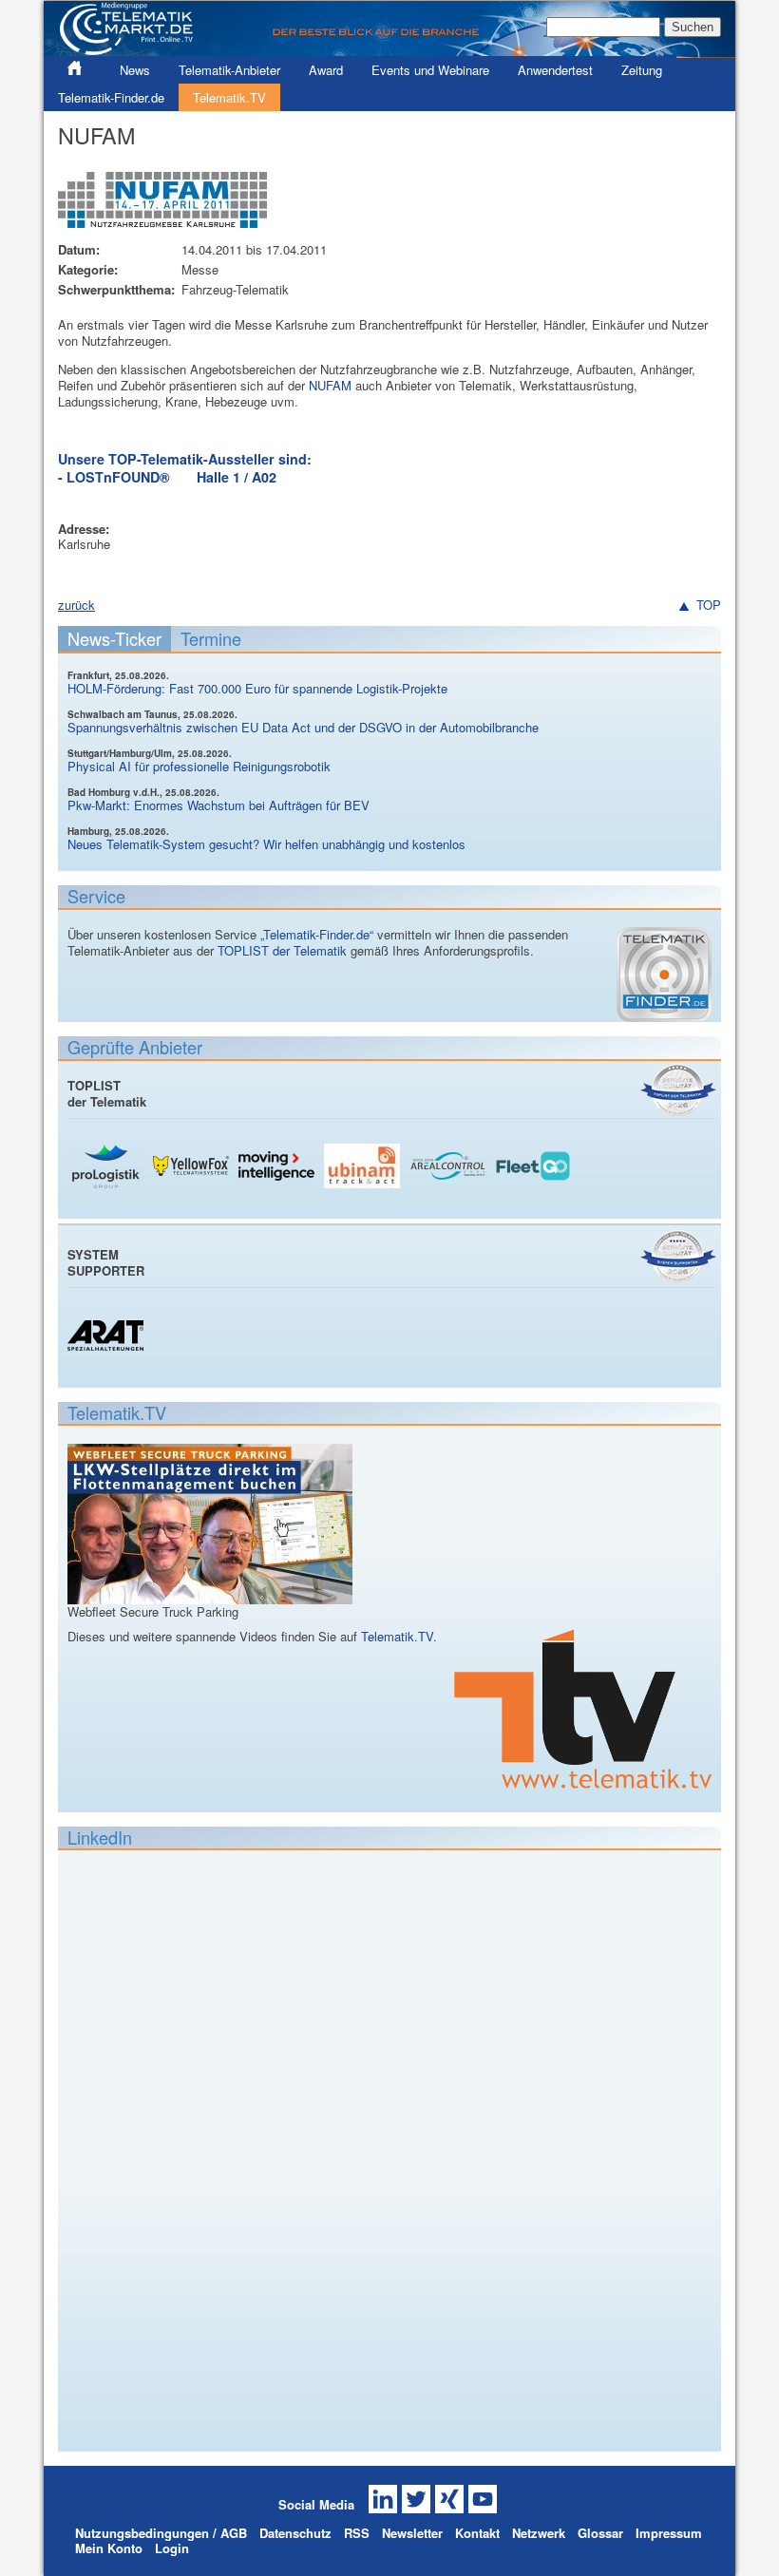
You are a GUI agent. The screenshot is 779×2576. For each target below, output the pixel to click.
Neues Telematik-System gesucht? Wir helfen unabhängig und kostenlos (266, 844)
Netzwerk (539, 2533)
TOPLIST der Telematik (282, 950)
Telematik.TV (229, 97)
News (135, 70)
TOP (709, 606)
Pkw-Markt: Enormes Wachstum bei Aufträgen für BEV (218, 805)
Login (172, 2548)
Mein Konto (109, 2548)
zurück (76, 605)
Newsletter (412, 2533)
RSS (357, 2533)
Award (326, 70)
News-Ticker (114, 638)
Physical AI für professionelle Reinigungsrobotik (199, 766)
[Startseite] (389, 49)
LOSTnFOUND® (118, 477)
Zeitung (642, 70)
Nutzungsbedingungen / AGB (161, 2533)
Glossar (600, 2533)
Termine (211, 638)
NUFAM (330, 385)
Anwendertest (555, 70)
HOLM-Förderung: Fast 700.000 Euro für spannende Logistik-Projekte (257, 688)
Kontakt (477, 2533)
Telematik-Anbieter (229, 70)
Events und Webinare (430, 70)
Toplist (678, 1090)
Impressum (669, 2533)
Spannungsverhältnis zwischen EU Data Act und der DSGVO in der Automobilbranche (303, 727)
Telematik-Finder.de (111, 97)
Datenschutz (295, 2533)
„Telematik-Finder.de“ (317, 934)
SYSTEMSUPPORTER (106, 1262)
